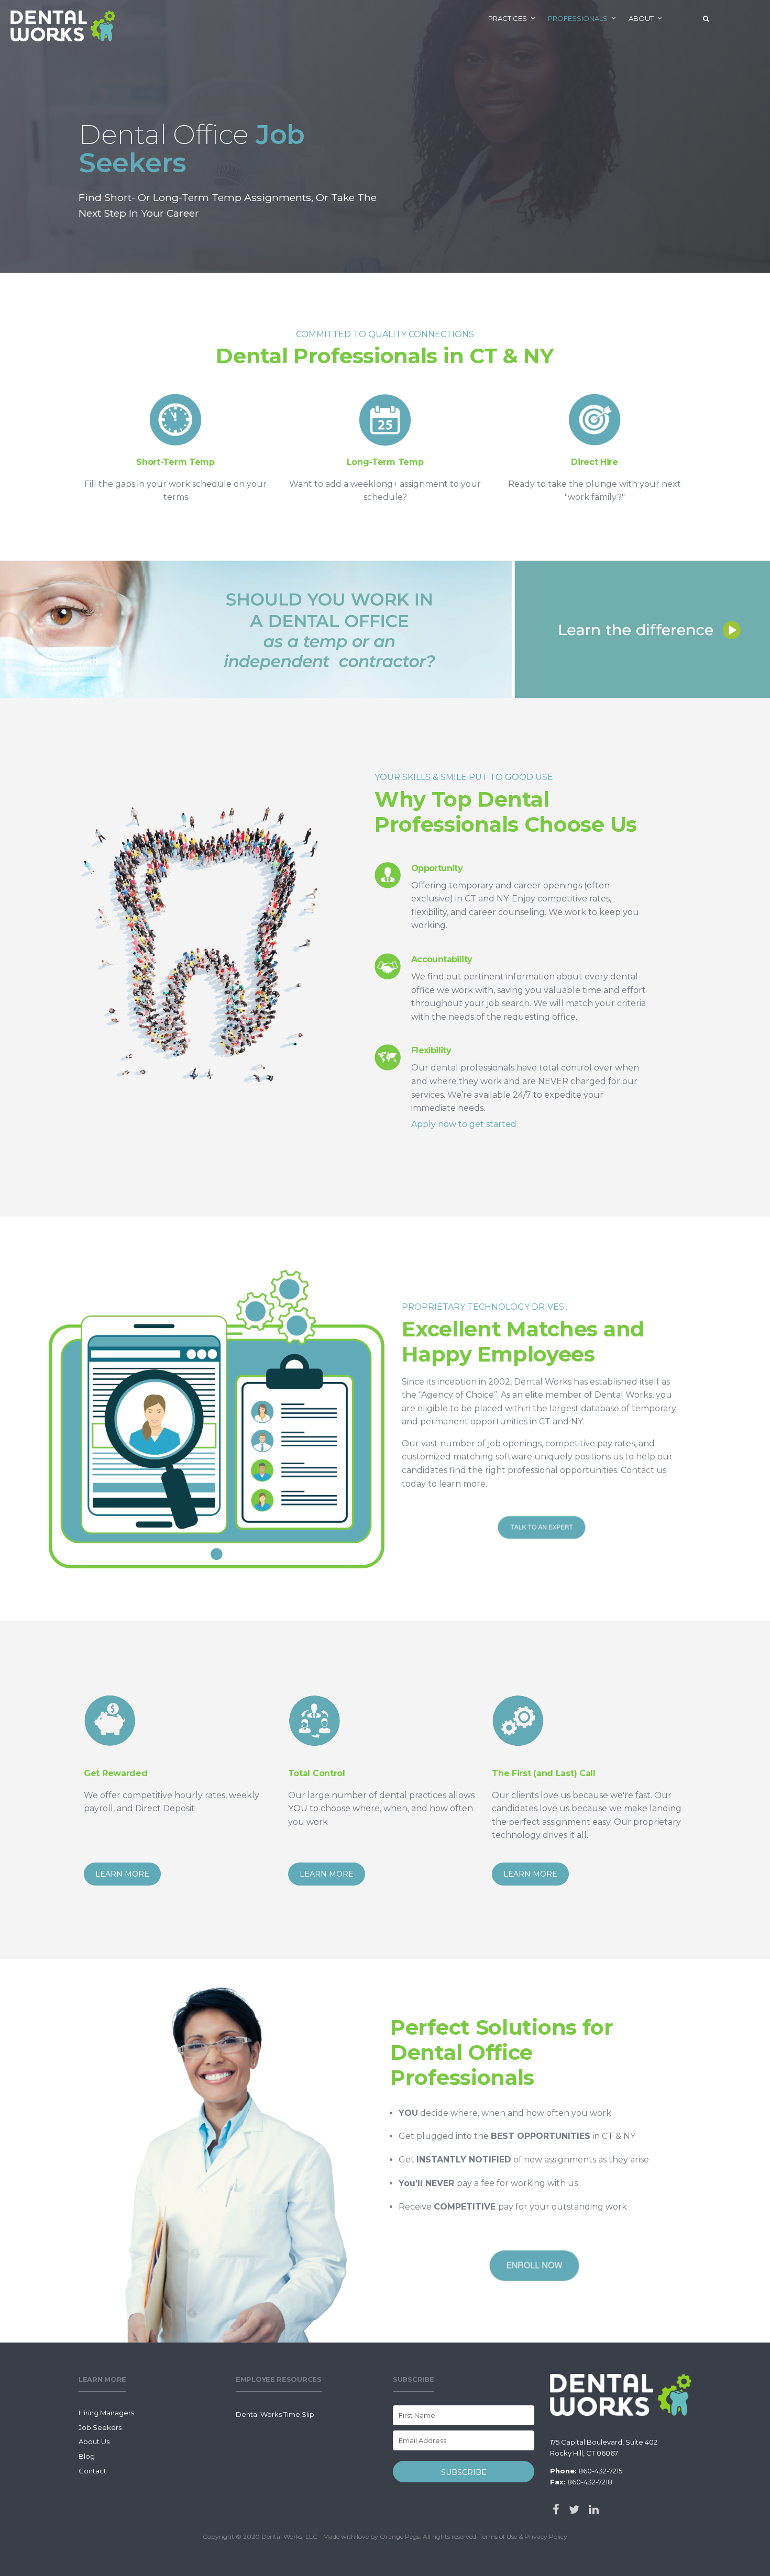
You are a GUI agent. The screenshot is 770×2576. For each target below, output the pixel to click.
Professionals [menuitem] (578, 18)
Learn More (122, 1874)
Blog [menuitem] (87, 2456)
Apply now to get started (464, 1124)
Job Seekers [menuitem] (100, 2427)
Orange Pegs (400, 2536)
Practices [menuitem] (508, 18)
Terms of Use (498, 2536)
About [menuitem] (641, 18)
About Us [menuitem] (94, 2441)
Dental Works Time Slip (275, 2414)
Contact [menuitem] (92, 2471)
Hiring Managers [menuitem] (106, 2413)
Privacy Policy (546, 2536)
